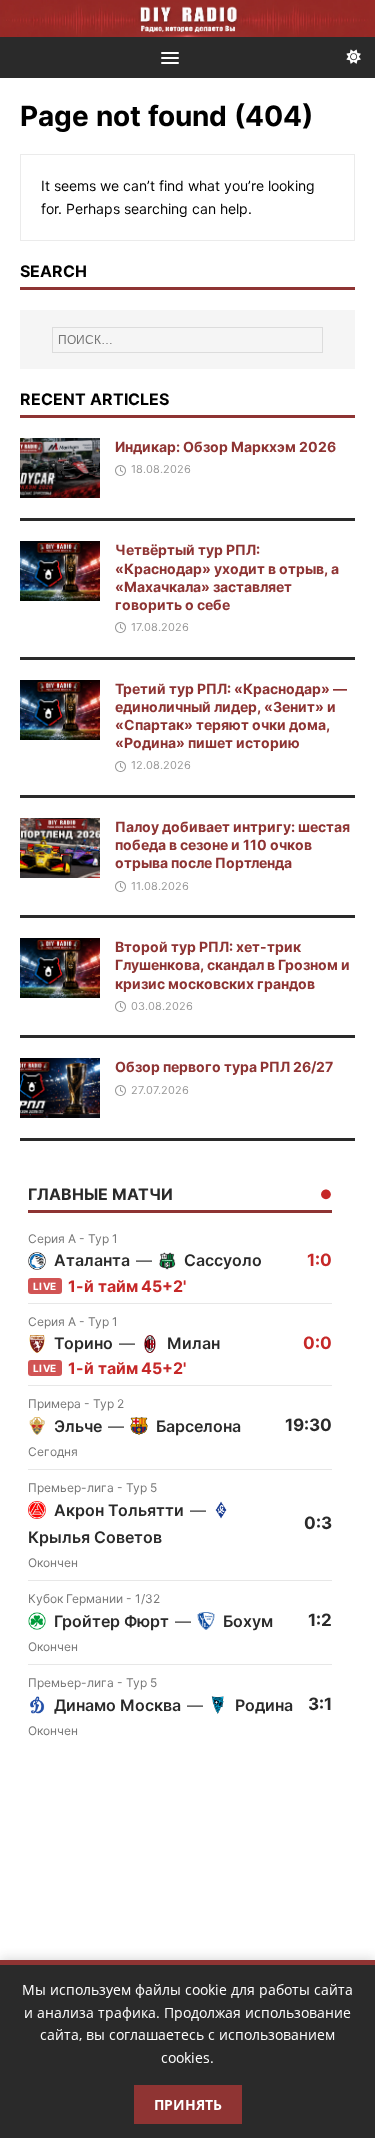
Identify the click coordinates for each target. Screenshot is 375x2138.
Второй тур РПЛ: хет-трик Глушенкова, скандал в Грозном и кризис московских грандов (232, 964)
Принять (188, 2104)
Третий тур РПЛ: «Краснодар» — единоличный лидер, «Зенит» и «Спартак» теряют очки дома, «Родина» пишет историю (231, 716)
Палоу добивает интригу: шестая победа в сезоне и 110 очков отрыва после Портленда (232, 844)
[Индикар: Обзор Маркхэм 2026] (60, 486)
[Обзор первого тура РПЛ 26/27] (60, 1106)
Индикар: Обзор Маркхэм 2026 (225, 446)
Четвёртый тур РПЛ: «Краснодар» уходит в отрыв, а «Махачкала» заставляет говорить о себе (227, 577)
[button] (166, 56)
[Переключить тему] (354, 57)
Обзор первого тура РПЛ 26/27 (224, 1066)
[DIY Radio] (187, 18)
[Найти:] (188, 340)
